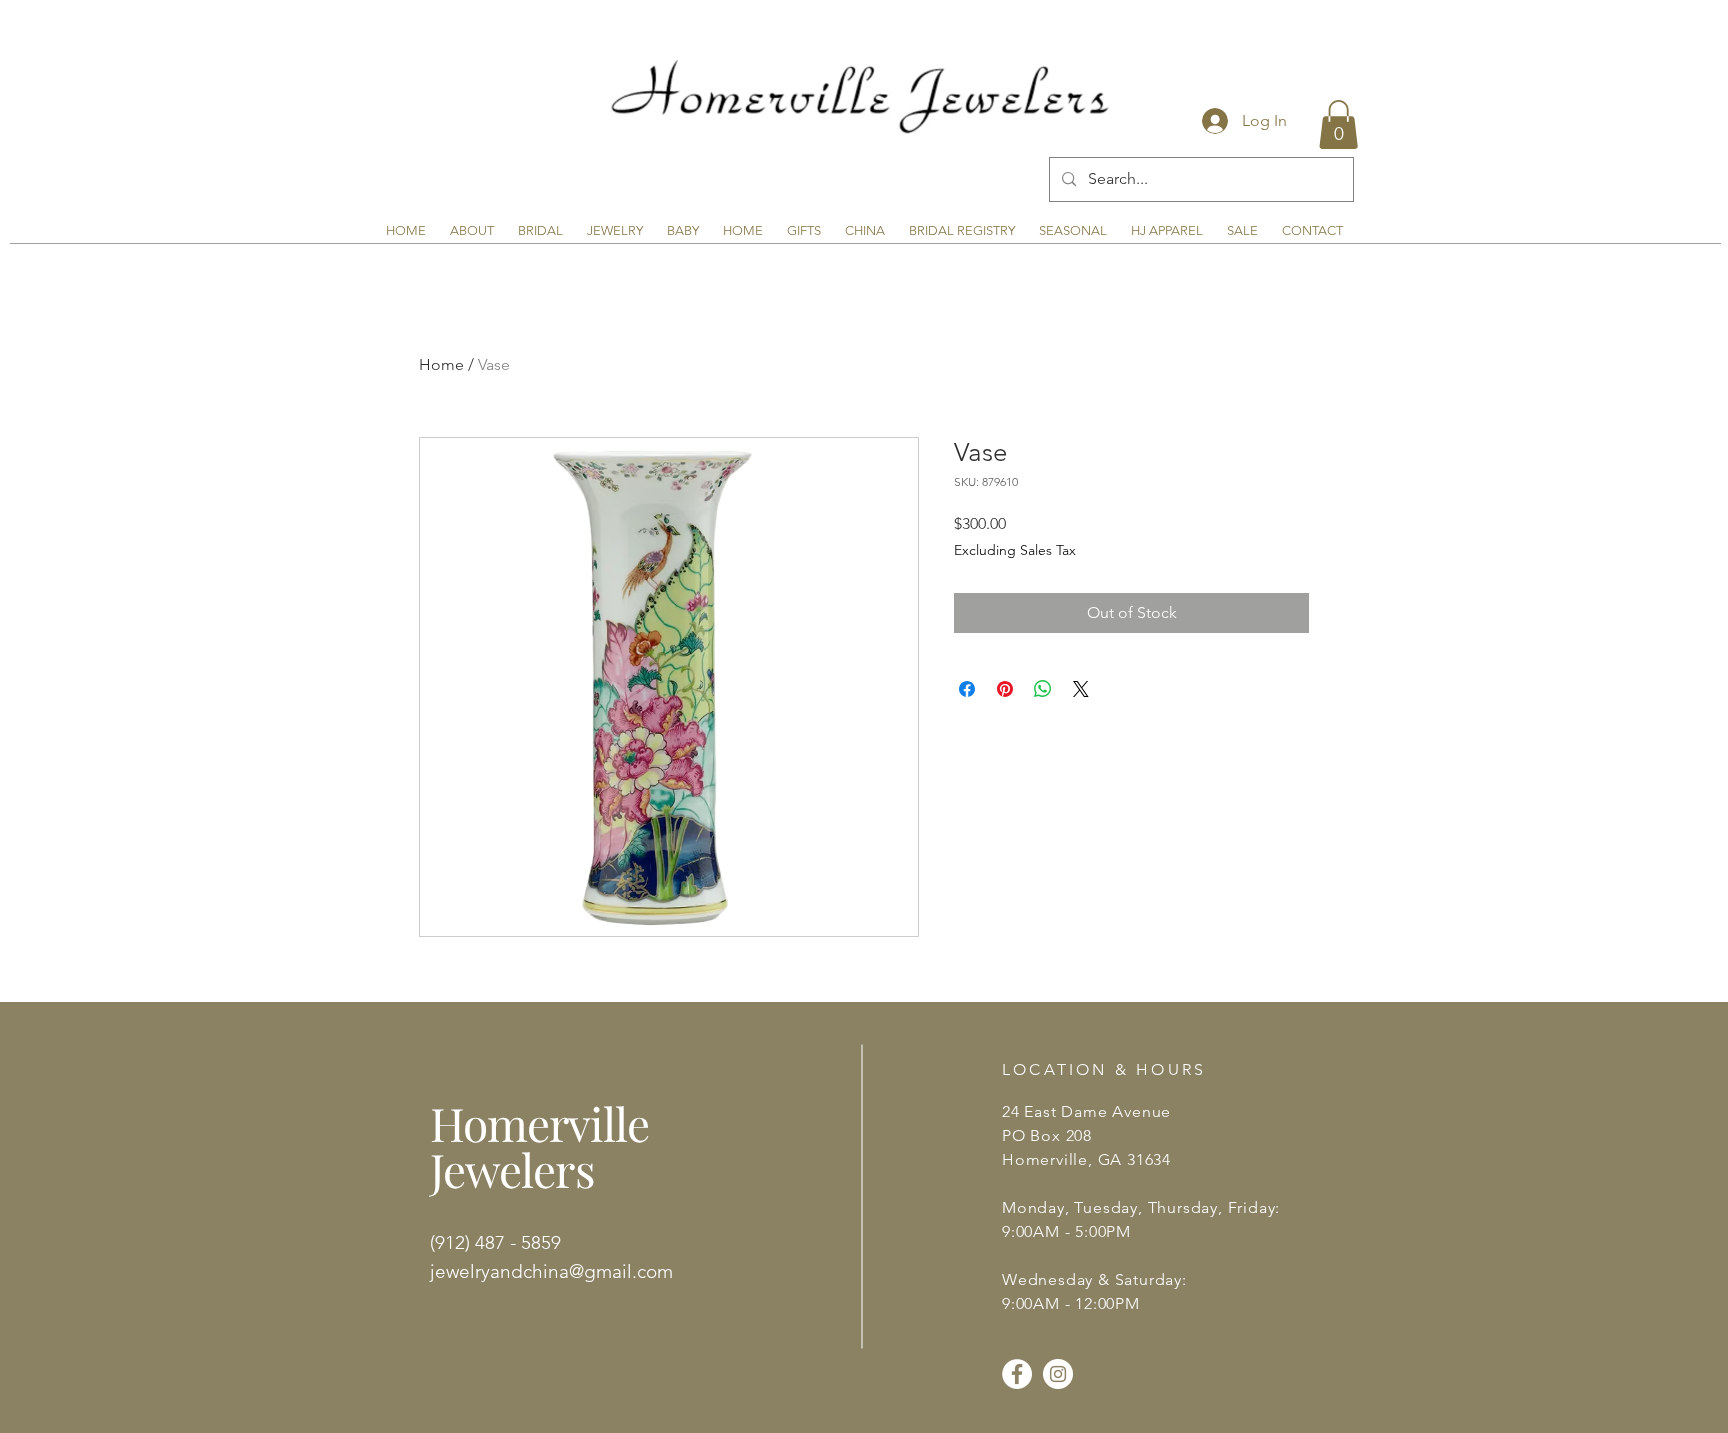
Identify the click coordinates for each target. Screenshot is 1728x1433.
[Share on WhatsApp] (1043, 689)
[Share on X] (1081, 689)
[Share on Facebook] (967, 689)
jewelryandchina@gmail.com (551, 1271)
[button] (1338, 124)
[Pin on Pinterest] (1005, 689)
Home (441, 364)
